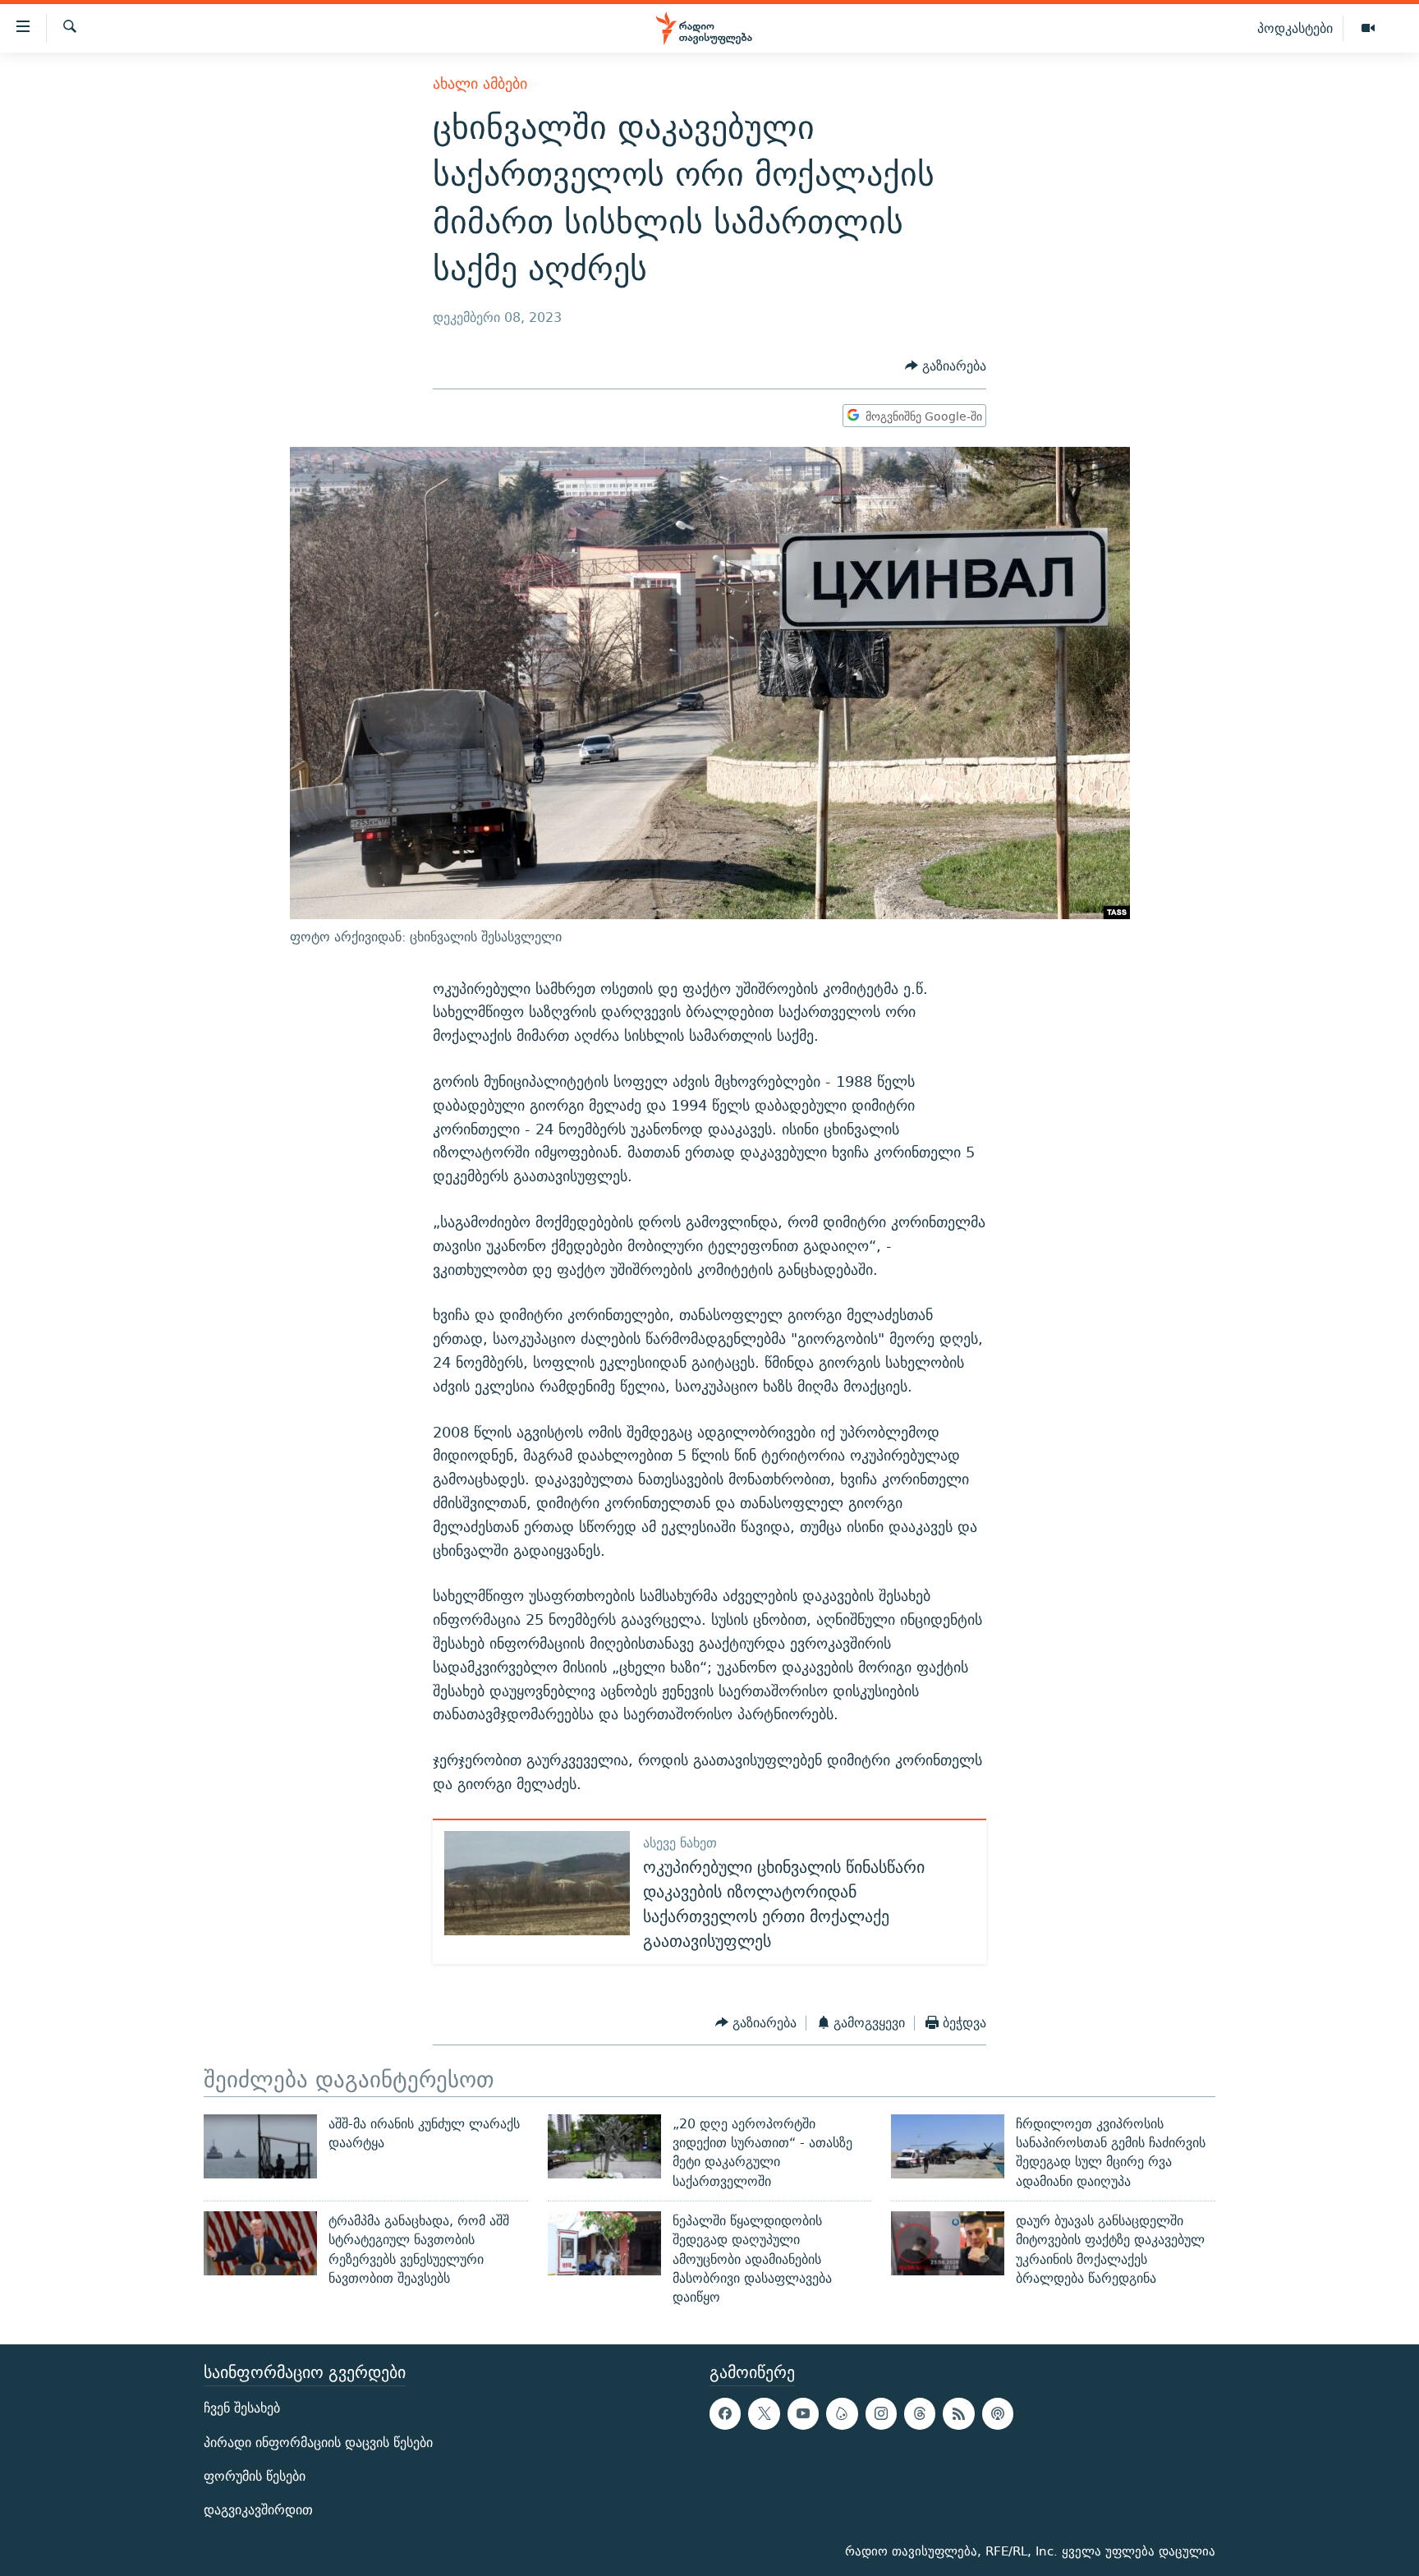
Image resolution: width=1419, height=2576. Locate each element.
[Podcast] (998, 2414)
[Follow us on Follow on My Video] (842, 2414)
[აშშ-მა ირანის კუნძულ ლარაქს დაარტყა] (260, 2146)
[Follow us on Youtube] (803, 2414)
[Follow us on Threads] (920, 2414)
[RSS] (958, 2414)
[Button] (946, 367)
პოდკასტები (1295, 28)
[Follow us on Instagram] (881, 2414)
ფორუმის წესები (255, 2476)
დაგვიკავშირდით (258, 2510)
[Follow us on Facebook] (725, 2414)
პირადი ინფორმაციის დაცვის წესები (318, 2443)
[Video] (1368, 29)
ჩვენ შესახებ (242, 2409)
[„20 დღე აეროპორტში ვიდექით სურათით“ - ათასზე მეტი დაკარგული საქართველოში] (604, 2146)
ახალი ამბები (480, 83)
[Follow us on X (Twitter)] (764, 2414)
